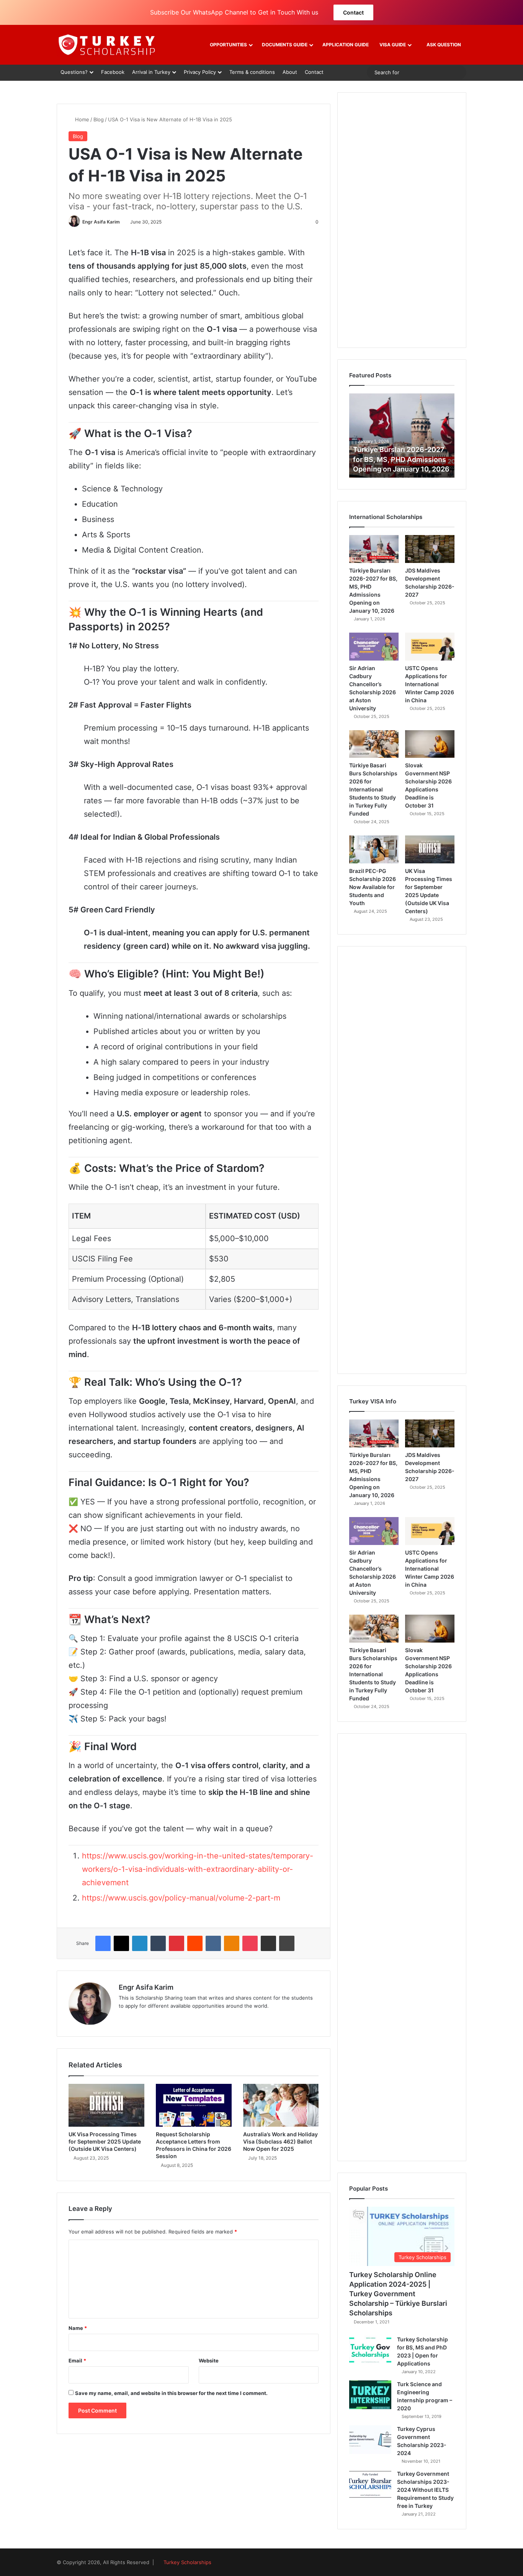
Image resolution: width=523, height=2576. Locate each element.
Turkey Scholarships (187, 2562)
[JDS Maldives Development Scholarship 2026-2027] (430, 549)
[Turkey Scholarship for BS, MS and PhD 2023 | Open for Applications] (370, 2350)
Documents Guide (285, 45)
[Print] (287, 1943)
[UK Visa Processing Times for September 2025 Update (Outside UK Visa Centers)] (106, 2105)
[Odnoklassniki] (232, 1943)
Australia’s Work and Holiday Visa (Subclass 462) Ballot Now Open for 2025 (280, 2141)
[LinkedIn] (140, 1943)
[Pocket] (250, 1943)
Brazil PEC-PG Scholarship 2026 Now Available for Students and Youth (373, 887)
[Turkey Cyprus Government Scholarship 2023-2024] (370, 2440)
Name (78, 2328)
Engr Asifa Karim (101, 222)
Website (209, 2361)
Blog (99, 119)
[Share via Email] (268, 1943)
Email (77, 2361)
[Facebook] (103, 1943)
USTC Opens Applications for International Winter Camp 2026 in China (430, 684)
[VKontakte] (213, 1943)
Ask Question (443, 45)
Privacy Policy (200, 72)
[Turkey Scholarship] (106, 45)
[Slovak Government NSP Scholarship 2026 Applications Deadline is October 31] (430, 744)
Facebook (113, 72)
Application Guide (346, 45)
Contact (353, 12)
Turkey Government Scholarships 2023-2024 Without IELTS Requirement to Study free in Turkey (425, 2490)
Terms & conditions (252, 72)
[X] (121, 1943)
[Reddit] (195, 1943)
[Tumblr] (158, 1943)
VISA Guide (393, 45)
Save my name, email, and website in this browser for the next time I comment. (171, 2393)
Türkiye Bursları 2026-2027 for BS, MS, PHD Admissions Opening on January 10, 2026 (401, 459)
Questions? (74, 72)
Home (81, 119)
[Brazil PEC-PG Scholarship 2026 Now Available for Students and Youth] (374, 849)
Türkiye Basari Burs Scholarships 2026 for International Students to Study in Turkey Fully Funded (373, 789)
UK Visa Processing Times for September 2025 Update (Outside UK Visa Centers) (105, 2141)
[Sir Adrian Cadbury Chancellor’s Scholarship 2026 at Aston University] (374, 647)
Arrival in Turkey (151, 72)
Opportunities (228, 45)
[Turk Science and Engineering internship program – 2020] (370, 2395)
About (290, 72)
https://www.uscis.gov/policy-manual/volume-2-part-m (181, 1898)
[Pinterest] (177, 1943)
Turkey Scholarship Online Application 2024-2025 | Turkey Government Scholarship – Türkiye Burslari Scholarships (398, 2294)
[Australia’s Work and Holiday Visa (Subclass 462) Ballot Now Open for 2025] (281, 2105)
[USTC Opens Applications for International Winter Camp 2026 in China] (430, 647)
